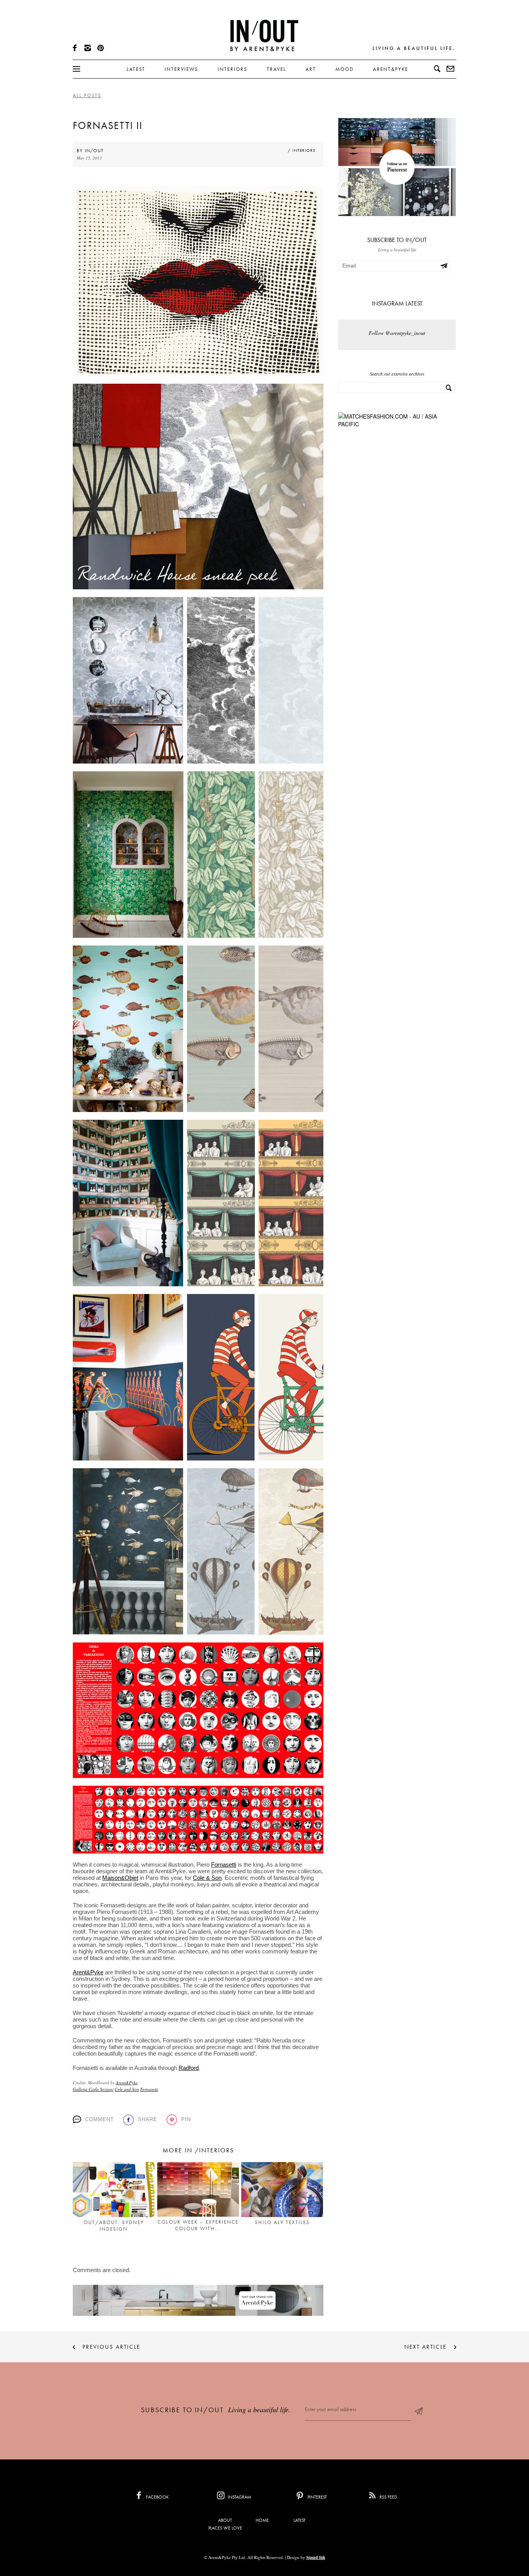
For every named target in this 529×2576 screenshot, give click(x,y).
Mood (344, 69)
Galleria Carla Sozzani (93, 2089)
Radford (189, 2068)
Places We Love (225, 2528)
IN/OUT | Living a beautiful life (264, 35)
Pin (186, 2119)
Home (262, 2520)
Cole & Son (207, 1878)
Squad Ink (316, 2557)
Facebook (157, 2497)
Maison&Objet (120, 1878)
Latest (136, 69)
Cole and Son (127, 2089)
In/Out (94, 151)
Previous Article (111, 2347)
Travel (277, 69)
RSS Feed (388, 2497)
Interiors (233, 69)
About (225, 2520)
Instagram (239, 2497)
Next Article (425, 2347)
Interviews (181, 69)
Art (311, 69)
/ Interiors (302, 150)
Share (148, 2119)
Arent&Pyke (391, 69)
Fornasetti (224, 1865)
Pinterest (317, 2497)
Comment (100, 2119)
